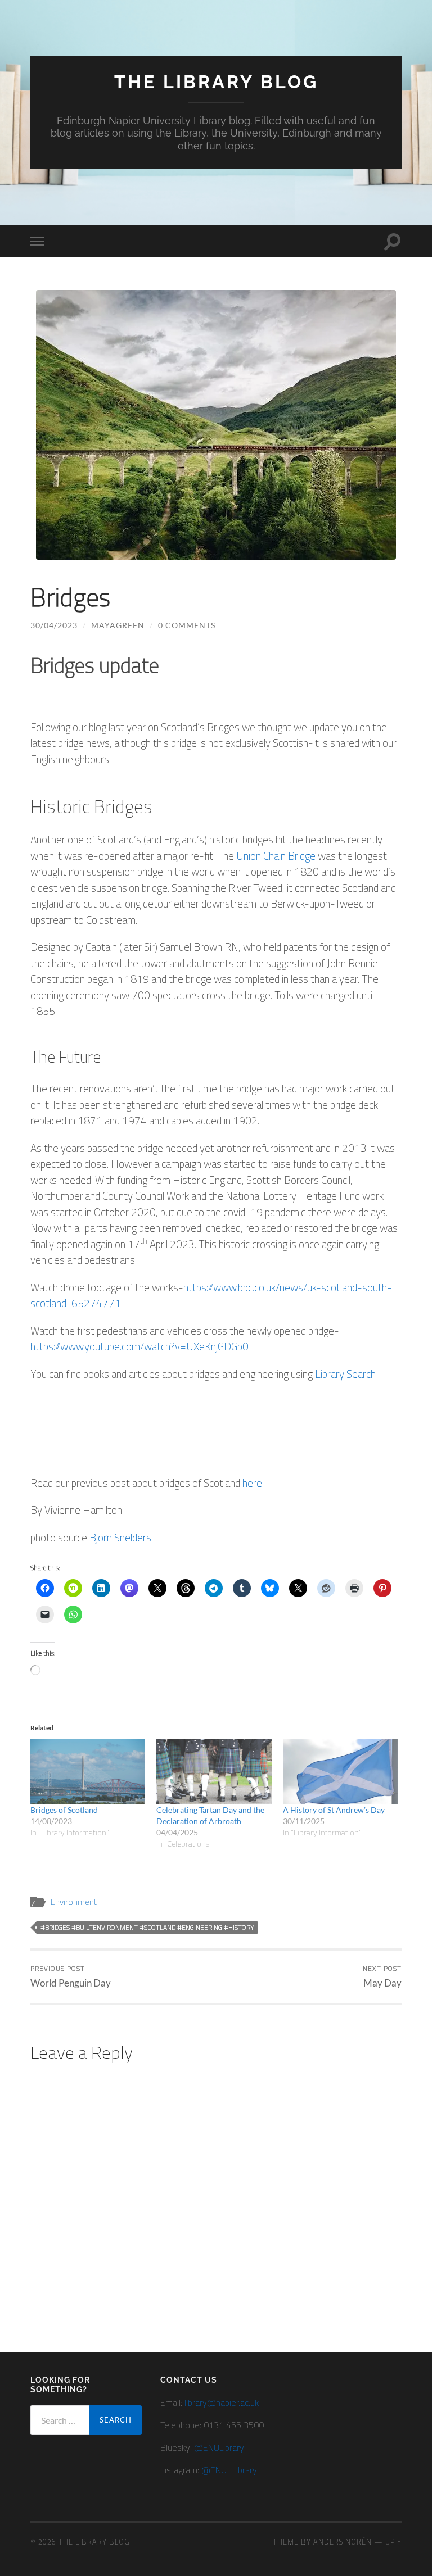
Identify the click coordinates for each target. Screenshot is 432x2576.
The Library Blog (216, 82)
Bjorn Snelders (121, 1537)
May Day (382, 1976)
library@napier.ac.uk (222, 2402)
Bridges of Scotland (64, 1810)
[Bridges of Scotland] (88, 1772)
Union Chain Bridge (276, 856)
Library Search (345, 1374)
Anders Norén (343, 2542)
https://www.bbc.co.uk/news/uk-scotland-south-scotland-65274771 (211, 1295)
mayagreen (118, 625)
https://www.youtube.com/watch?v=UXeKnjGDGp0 (139, 1346)
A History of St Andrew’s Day (334, 1810)
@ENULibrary (219, 2447)
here (252, 1483)
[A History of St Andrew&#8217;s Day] (341, 1772)
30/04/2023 (54, 625)
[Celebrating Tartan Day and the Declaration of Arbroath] (214, 1772)
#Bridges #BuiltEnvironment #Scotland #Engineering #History (147, 1927)
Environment (74, 1902)
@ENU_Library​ (229, 2470)
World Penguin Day (71, 1976)
